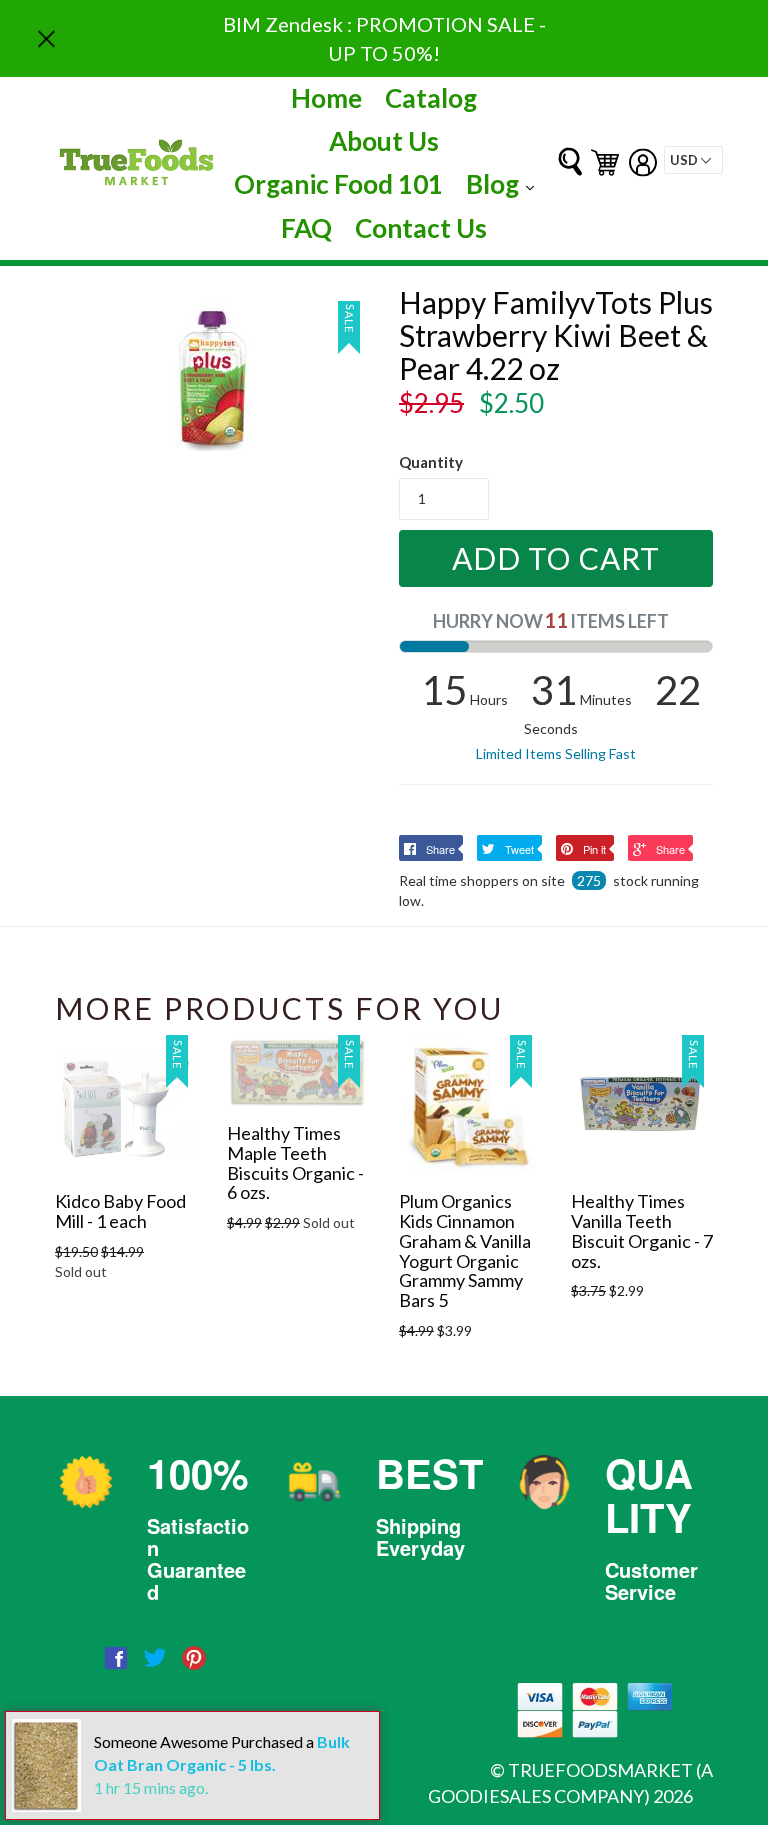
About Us (384, 141)
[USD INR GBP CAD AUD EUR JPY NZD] (693, 160)
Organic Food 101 (338, 184)
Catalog (431, 98)
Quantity (431, 462)
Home (326, 98)
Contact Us (421, 228)
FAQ (306, 228)
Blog (505, 183)
